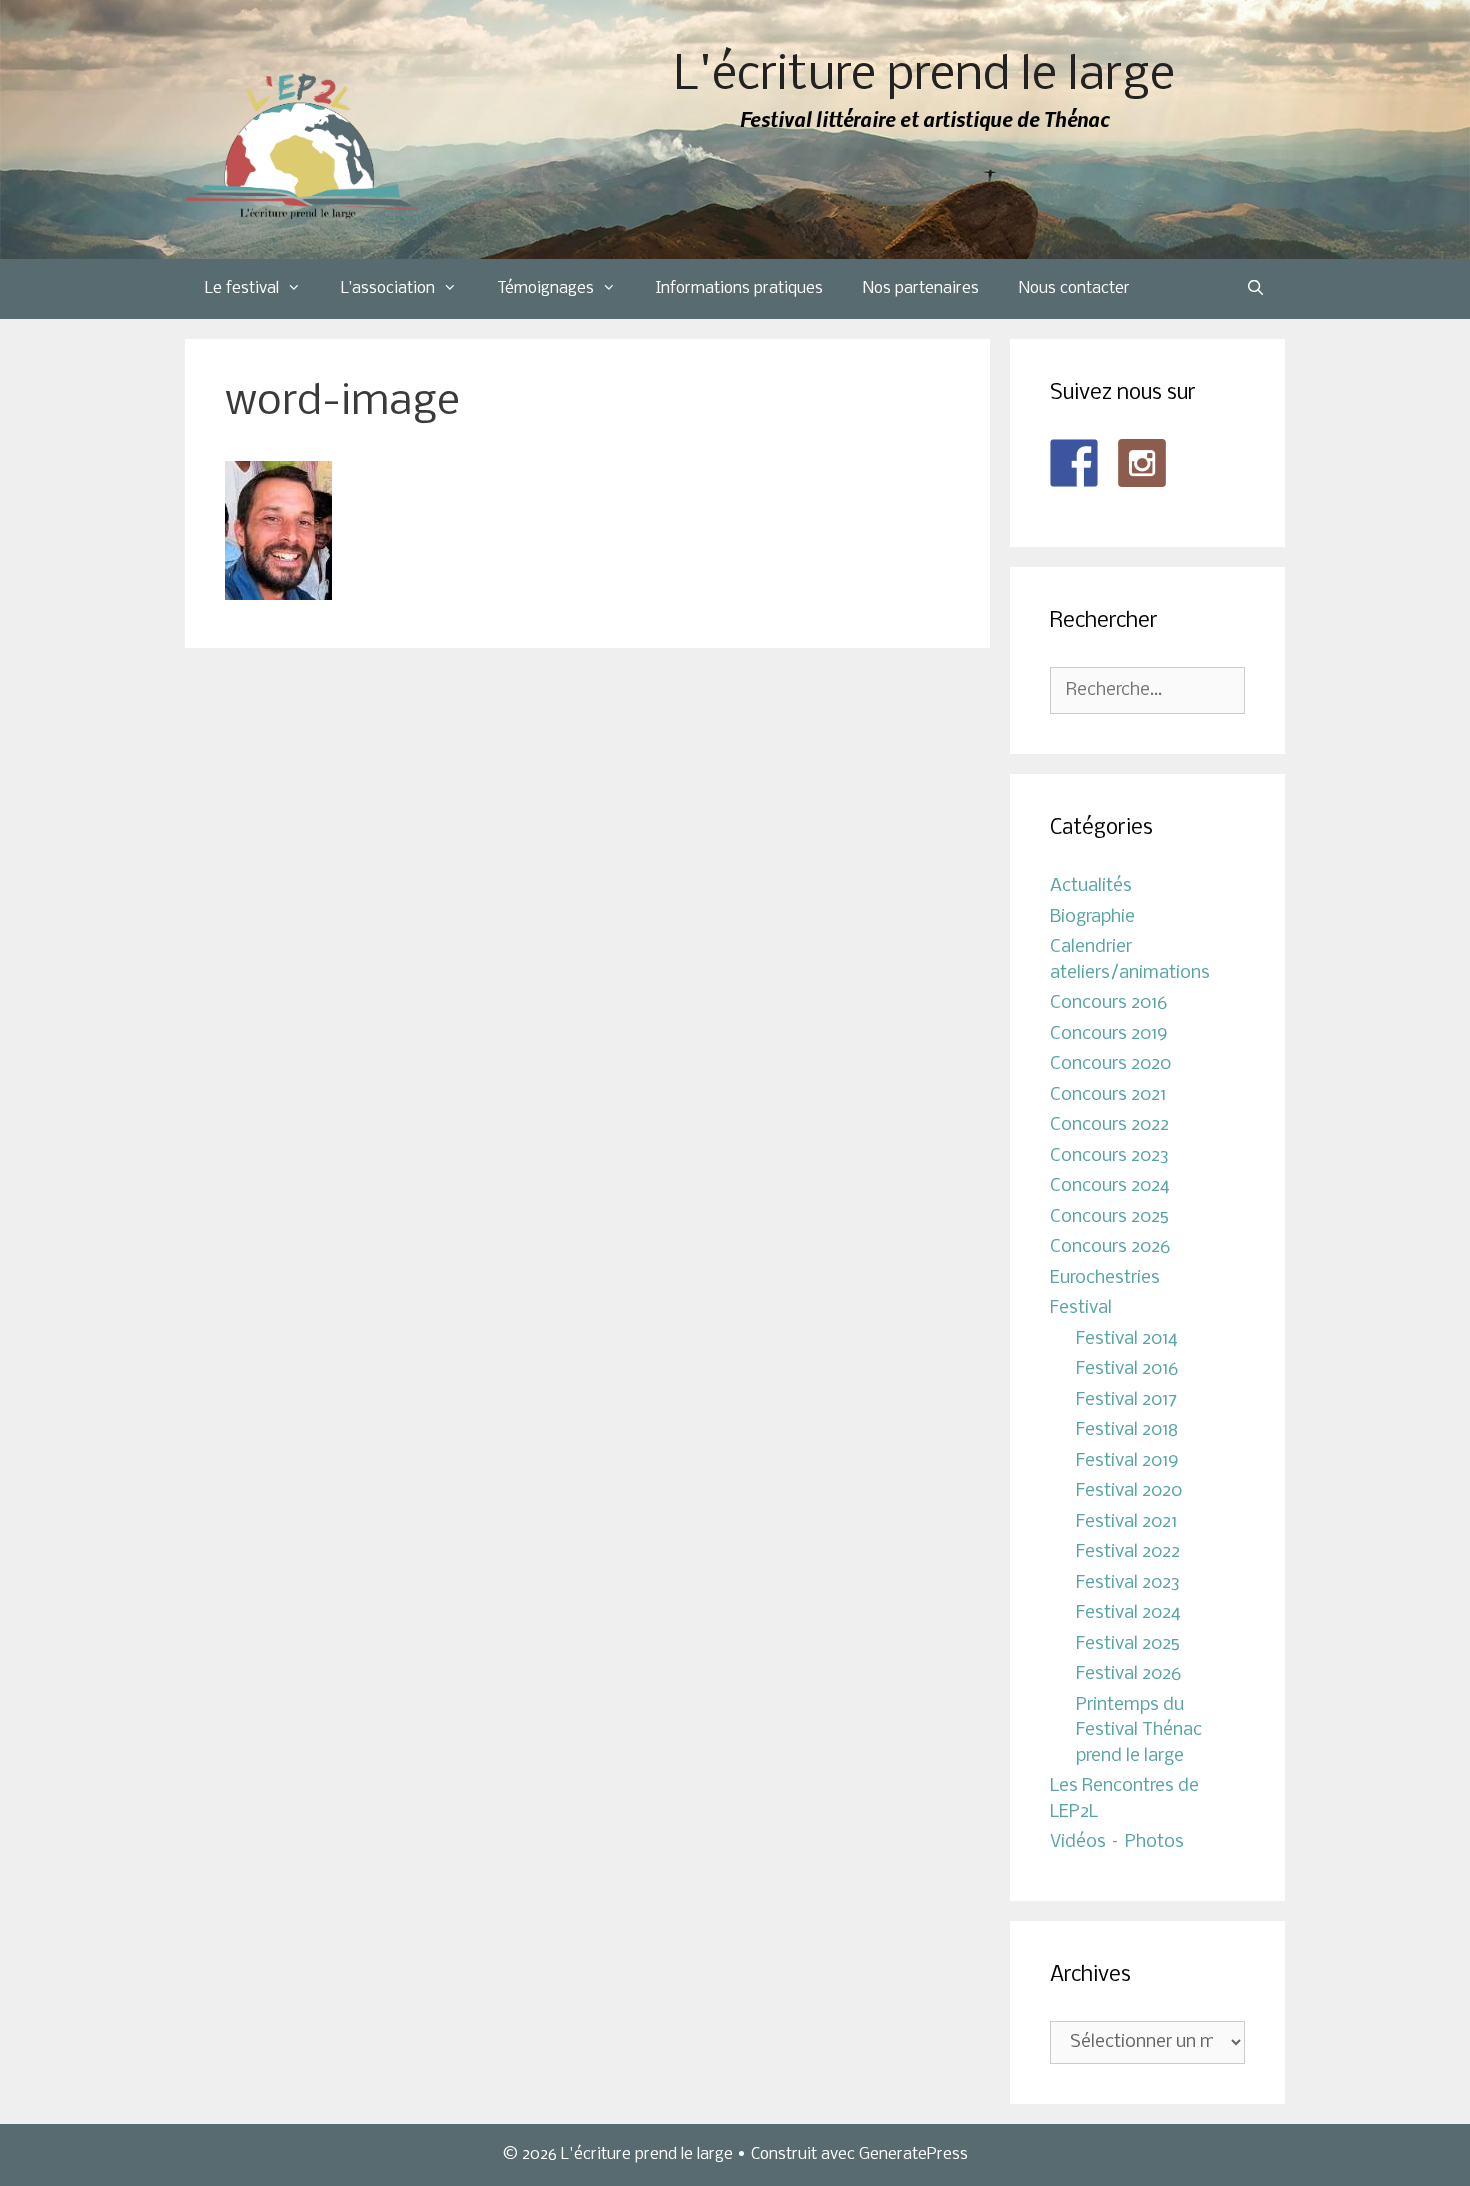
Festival (1081, 1308)
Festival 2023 (1128, 1583)
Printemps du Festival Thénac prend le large (1139, 1731)
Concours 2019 (1109, 1034)
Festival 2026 (1128, 1674)
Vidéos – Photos (1117, 1842)
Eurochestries (1105, 1278)
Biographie (1092, 917)
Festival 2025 (1128, 1644)
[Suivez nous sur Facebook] (1074, 463)
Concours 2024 (1110, 1186)
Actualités (1091, 886)
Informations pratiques (739, 288)
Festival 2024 (1128, 1613)
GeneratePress (913, 2154)
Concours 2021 (1108, 1095)
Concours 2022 (1109, 1125)
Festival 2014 (1127, 1339)
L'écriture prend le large (924, 76)
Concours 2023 (1109, 1156)
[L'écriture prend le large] (302, 146)
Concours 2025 (1109, 1217)
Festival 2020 (1129, 1491)
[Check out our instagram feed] (1142, 463)
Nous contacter (1074, 288)
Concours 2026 (1110, 1247)
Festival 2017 (1126, 1400)
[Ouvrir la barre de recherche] (1255, 289)
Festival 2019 (1127, 1461)
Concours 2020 (1110, 1064)
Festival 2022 (1128, 1552)
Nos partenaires (921, 288)
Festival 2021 (1126, 1522)
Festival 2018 (1127, 1430)
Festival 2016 (1127, 1369)
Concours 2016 (1108, 1003)
